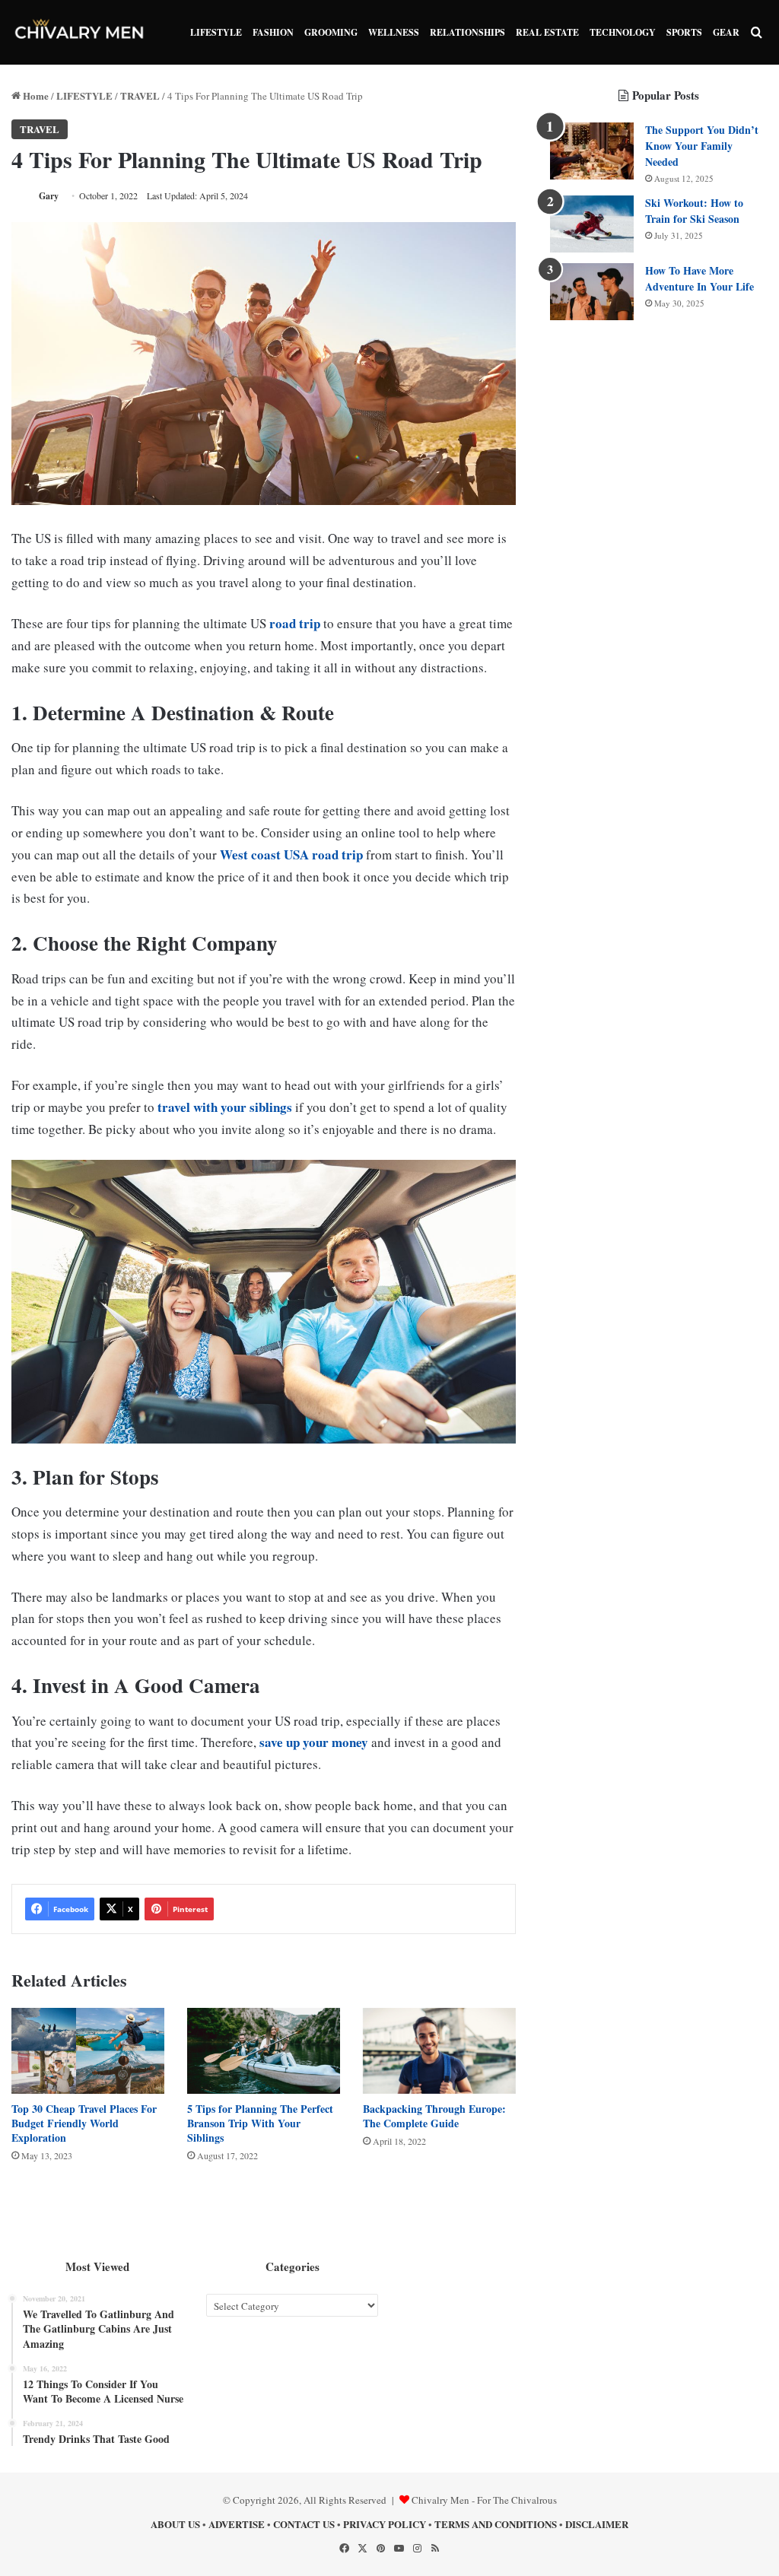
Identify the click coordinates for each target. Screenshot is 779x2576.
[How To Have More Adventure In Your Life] (592, 292)
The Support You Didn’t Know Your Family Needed (702, 146)
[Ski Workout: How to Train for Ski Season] (592, 224)
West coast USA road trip (291, 854)
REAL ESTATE (547, 32)
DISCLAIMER (597, 2524)
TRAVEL (140, 95)
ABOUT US (175, 2524)
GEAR (726, 32)
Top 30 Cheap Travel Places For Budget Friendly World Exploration (84, 2123)
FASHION (273, 32)
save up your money (314, 1742)
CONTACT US (304, 2524)
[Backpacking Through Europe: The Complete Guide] (439, 2051)
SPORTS (684, 32)
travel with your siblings (225, 1107)
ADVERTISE (237, 2524)
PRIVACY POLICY (385, 2524)
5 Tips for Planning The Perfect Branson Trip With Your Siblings (260, 2123)
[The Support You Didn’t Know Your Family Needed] (592, 151)
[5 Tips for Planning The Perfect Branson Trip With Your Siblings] (264, 2051)
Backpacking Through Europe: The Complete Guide (434, 2116)
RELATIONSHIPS (467, 32)
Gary (49, 196)
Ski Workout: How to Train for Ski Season (694, 211)
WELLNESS (394, 32)
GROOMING (331, 32)
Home (35, 95)
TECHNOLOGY (623, 32)
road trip (295, 623)
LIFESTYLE (216, 32)
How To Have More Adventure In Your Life (700, 278)
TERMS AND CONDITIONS (496, 2524)
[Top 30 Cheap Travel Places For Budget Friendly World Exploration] (88, 2051)
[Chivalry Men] (80, 32)
